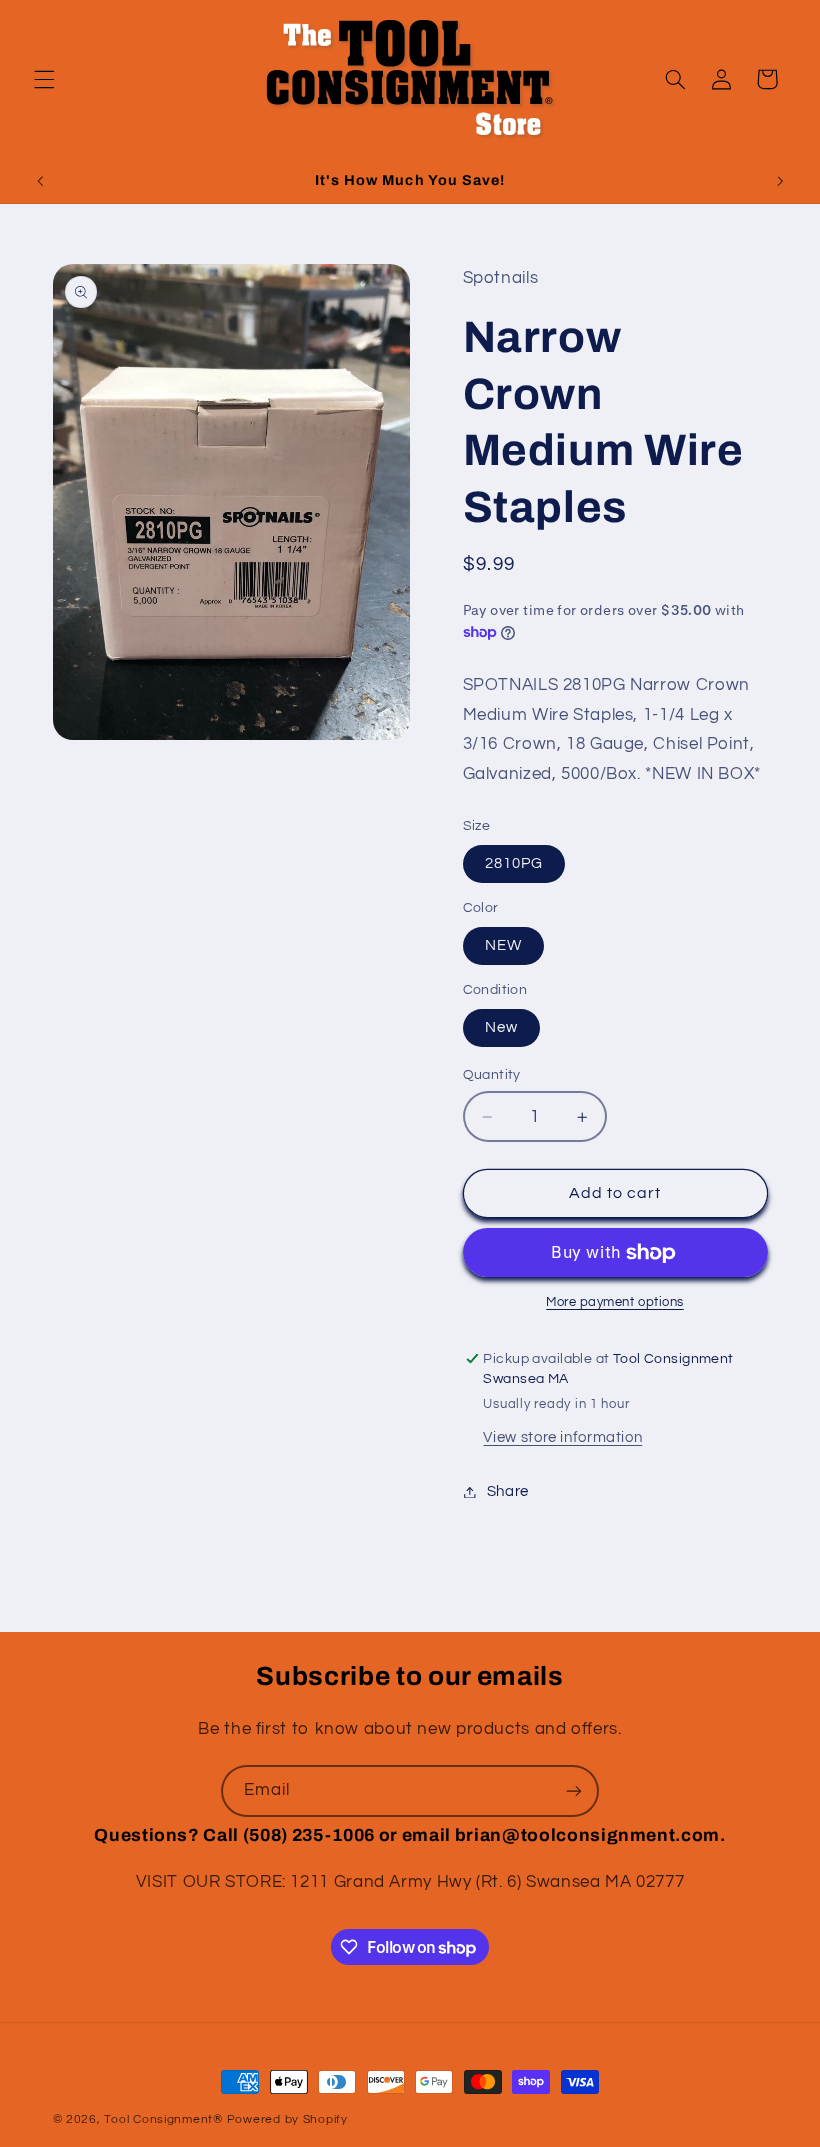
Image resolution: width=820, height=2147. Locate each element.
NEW (503, 945)
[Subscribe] (574, 1790)
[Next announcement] (780, 181)
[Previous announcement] (40, 181)
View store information (562, 1437)
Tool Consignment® (163, 2119)
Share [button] (508, 1491)
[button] (44, 79)
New (501, 1027)
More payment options (615, 1302)
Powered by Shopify (287, 2119)
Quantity (492, 1075)
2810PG (514, 863)
